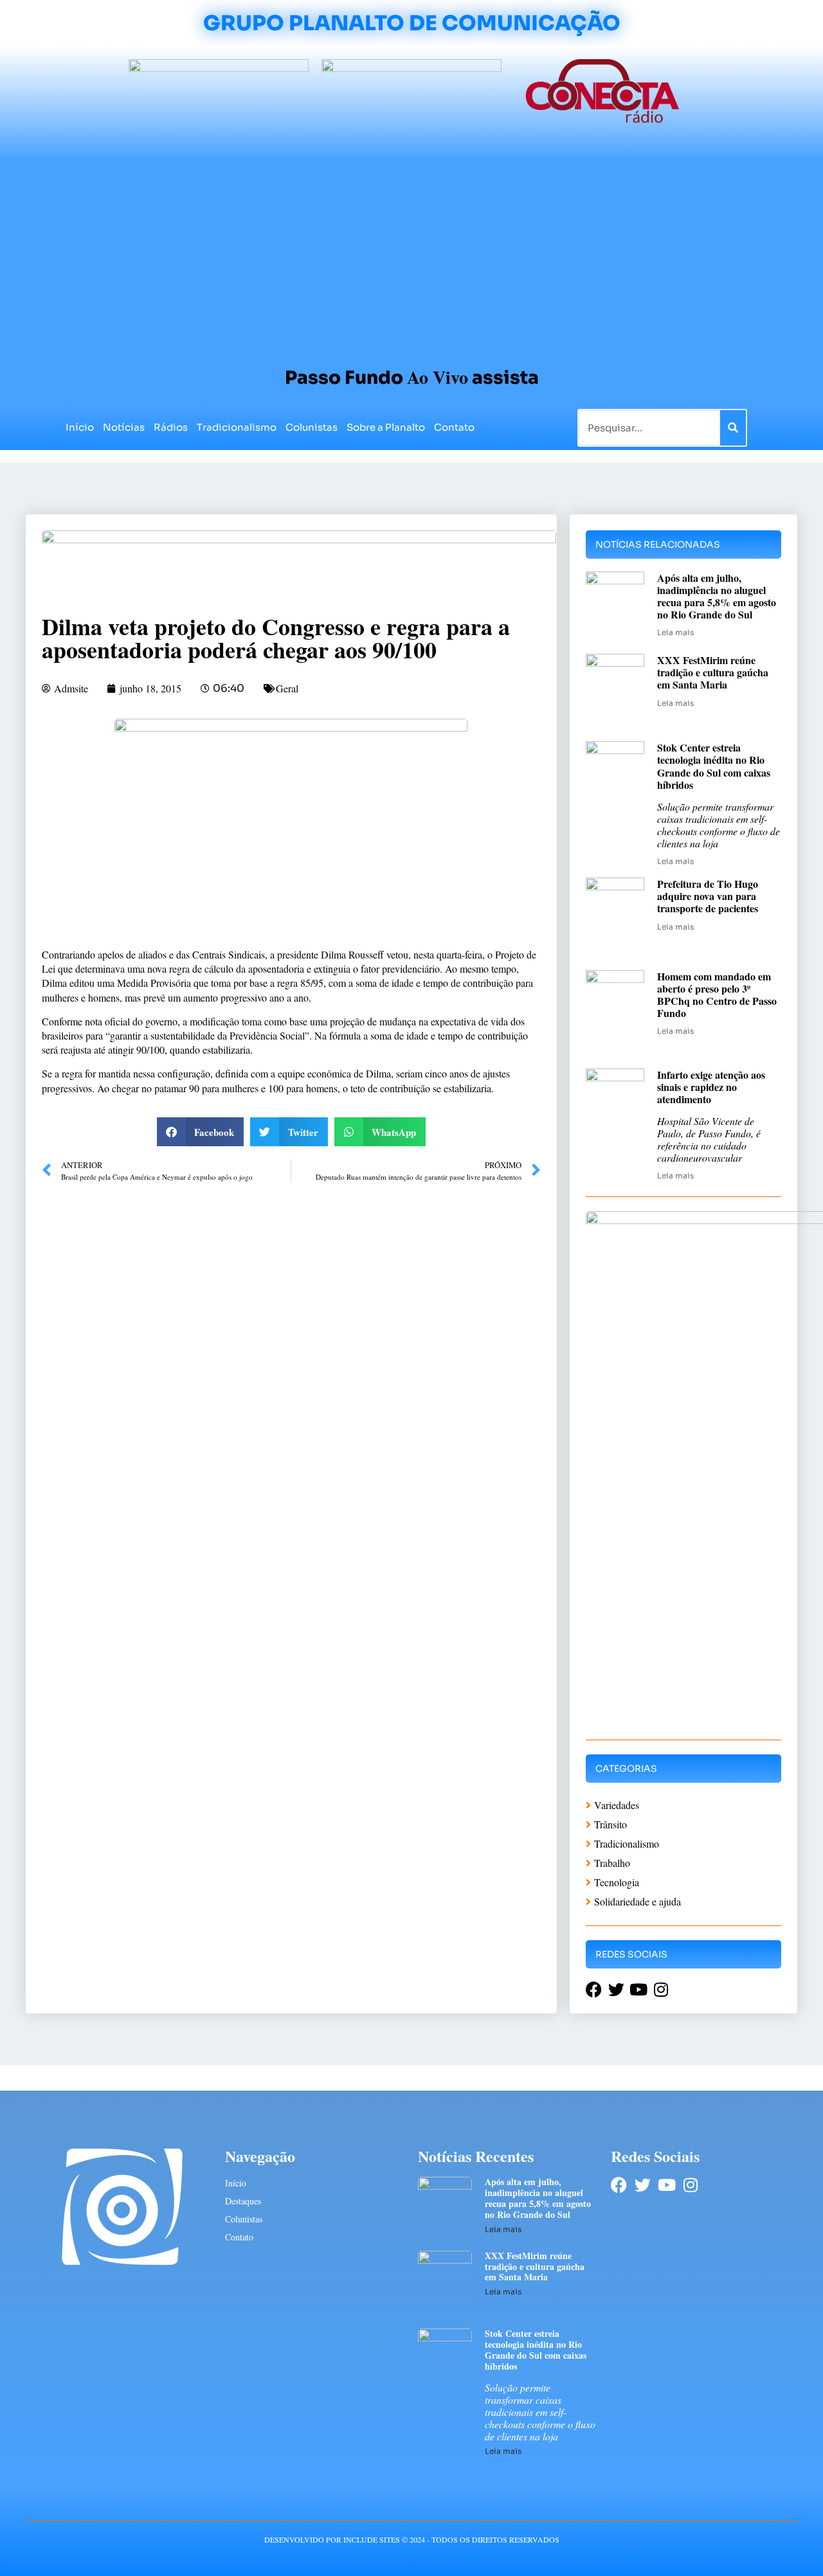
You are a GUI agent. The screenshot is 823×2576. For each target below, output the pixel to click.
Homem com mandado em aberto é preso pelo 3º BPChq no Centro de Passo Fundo (717, 995)
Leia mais (675, 632)
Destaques (243, 2201)
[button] (201, 1132)
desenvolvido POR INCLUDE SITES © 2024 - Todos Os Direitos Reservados (412, 2539)
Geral (287, 688)
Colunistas (312, 427)
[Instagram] (690, 2185)
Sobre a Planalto (386, 427)
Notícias (124, 427)
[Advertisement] (411, 258)
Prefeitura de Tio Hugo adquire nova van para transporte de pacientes (708, 896)
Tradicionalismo (237, 427)
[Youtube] (666, 2185)
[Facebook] (619, 2185)
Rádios (171, 427)
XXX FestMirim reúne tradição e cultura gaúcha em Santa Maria (713, 672)
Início (80, 427)
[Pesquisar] (733, 428)
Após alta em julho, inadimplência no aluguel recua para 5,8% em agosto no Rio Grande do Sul (717, 596)
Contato (454, 427)
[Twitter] (643, 2185)
